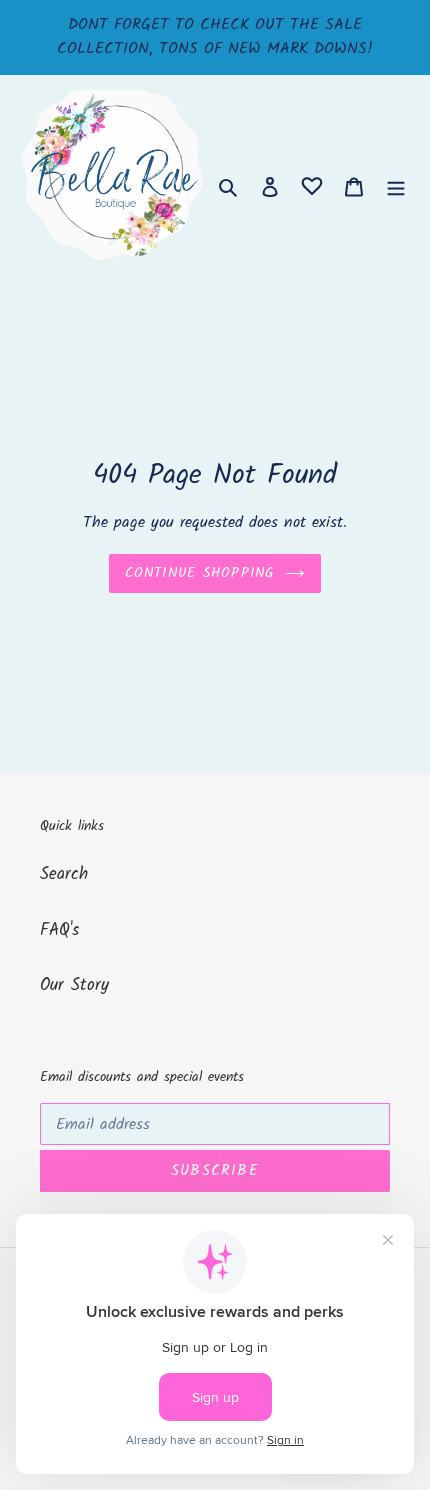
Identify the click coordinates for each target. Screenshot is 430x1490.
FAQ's (59, 930)
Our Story (74, 985)
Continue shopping (200, 573)
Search (64, 874)
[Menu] (396, 187)
